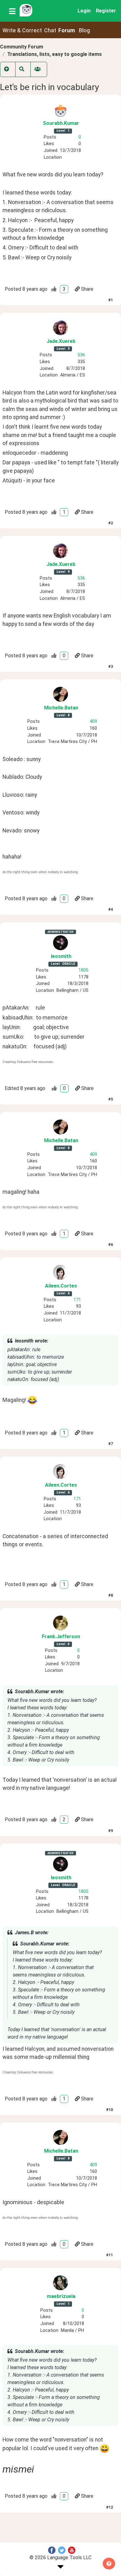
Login (84, 11)
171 (77, 1300)
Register (106, 11)
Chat (50, 30)
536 (81, 355)
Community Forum (22, 47)
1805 (83, 970)
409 (93, 721)
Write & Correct (22, 30)
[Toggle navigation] (12, 11)
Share (87, 289)
